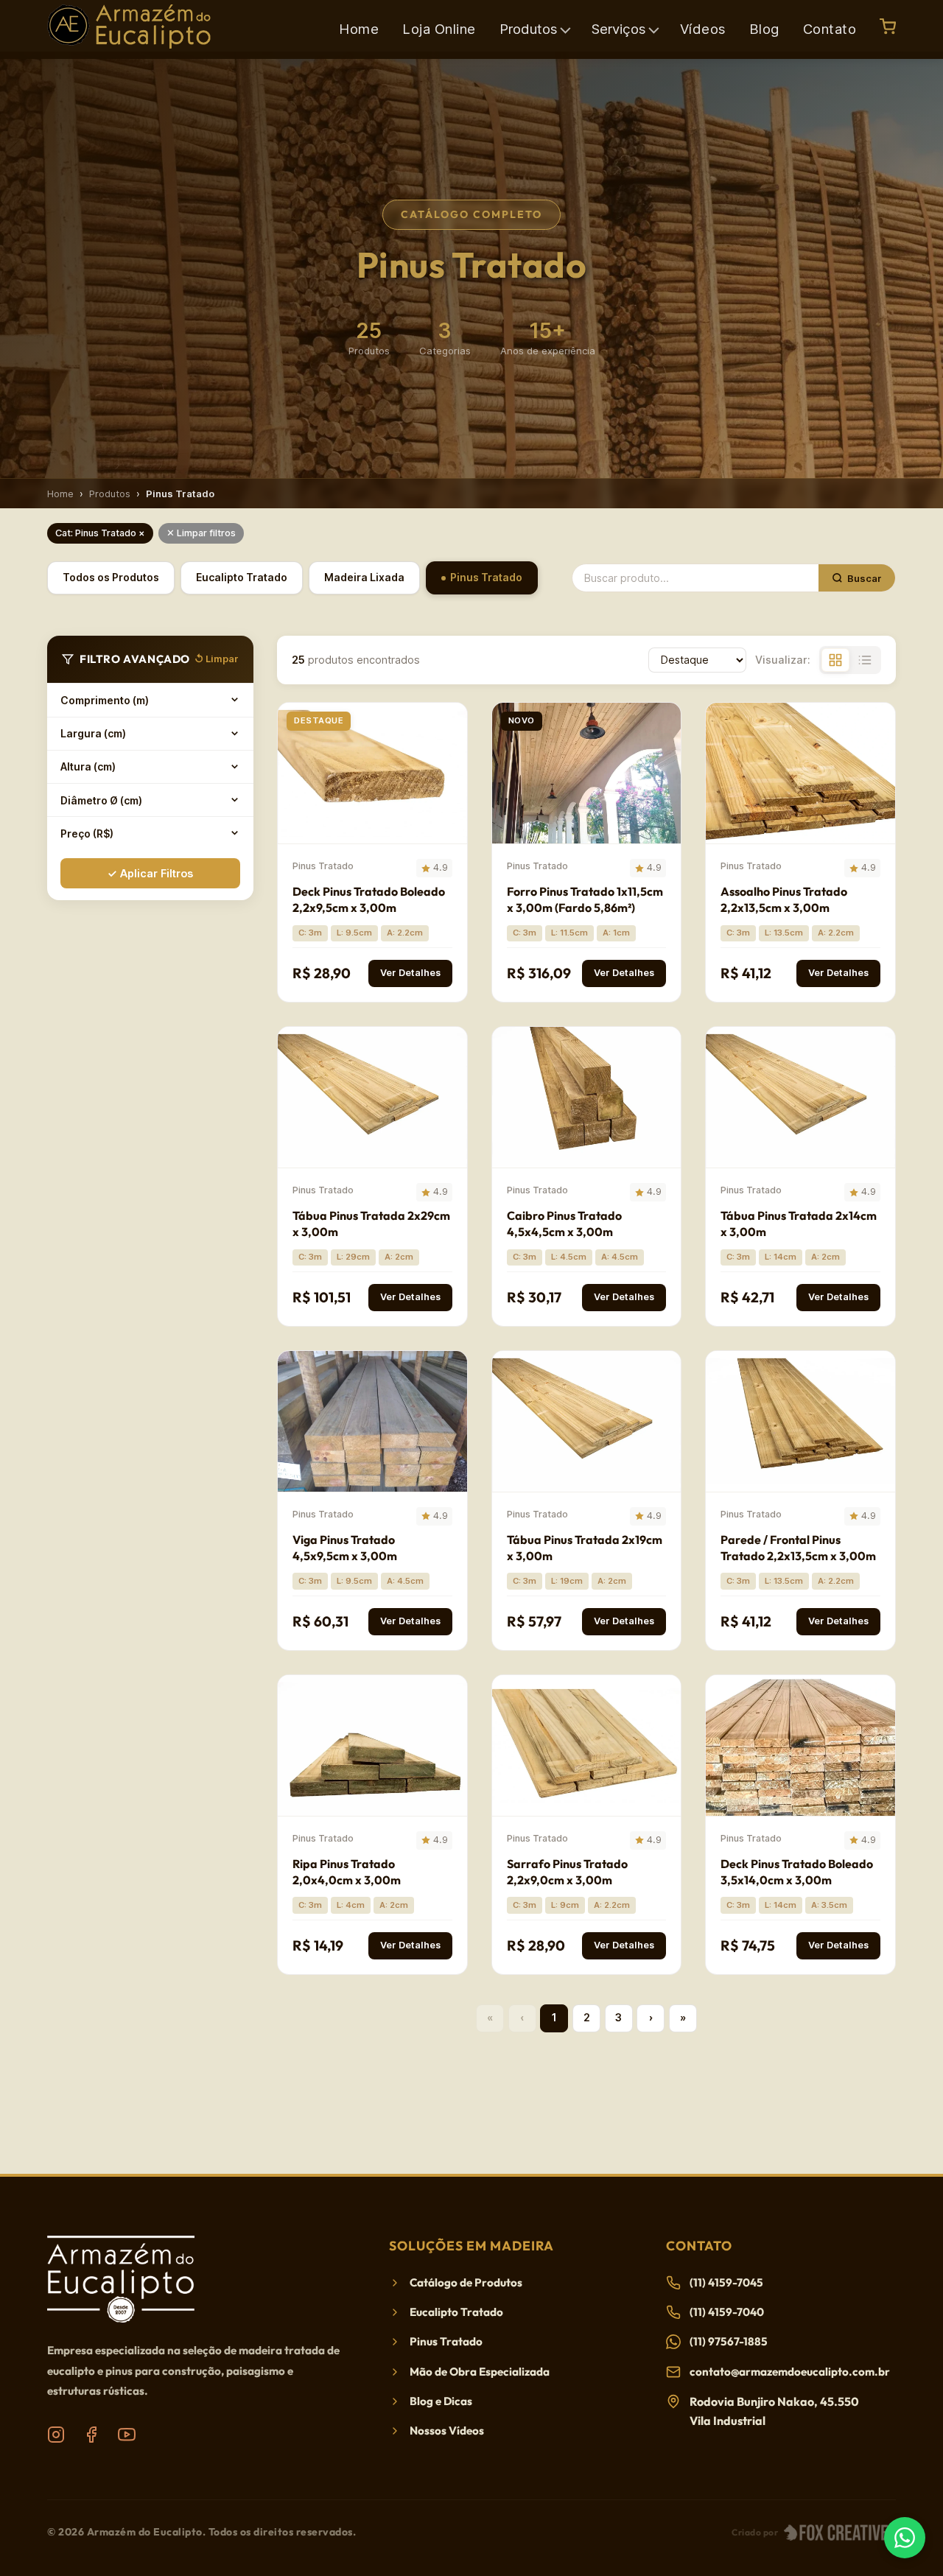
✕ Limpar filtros (201, 533)
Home (359, 29)
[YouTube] (127, 2435)
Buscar (865, 578)
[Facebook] (91, 2435)
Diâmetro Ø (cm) (101, 800)
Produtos (110, 494)
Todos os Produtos (111, 577)
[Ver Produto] (452, 725)
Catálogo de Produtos (466, 2282)
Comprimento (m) (105, 699)
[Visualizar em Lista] (865, 660)
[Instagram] (56, 2435)
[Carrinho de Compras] (888, 27)
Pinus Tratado (486, 577)
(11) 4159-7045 (726, 2282)
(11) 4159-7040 (727, 2312)
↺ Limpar (217, 659)
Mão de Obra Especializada (480, 2372)
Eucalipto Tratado (242, 577)
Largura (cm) (93, 733)
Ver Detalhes (410, 973)
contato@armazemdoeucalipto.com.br (790, 2372)
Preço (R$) (87, 833)
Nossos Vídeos (447, 2431)
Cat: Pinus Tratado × (100, 533)
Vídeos (703, 29)
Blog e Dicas (441, 2401)
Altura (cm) (88, 766)
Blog (764, 29)
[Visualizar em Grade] (835, 660)
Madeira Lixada (364, 577)
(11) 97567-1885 (729, 2341)
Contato (830, 29)
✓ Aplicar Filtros (150, 873)
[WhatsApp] (905, 2538)
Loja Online (439, 29)
